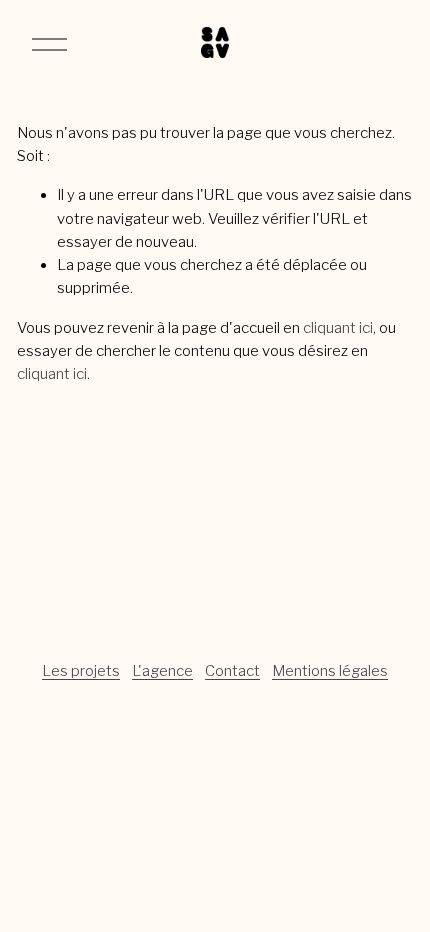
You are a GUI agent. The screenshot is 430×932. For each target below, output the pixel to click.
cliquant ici (338, 328)
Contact (232, 671)
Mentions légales (330, 671)
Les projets (81, 671)
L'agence (162, 671)
